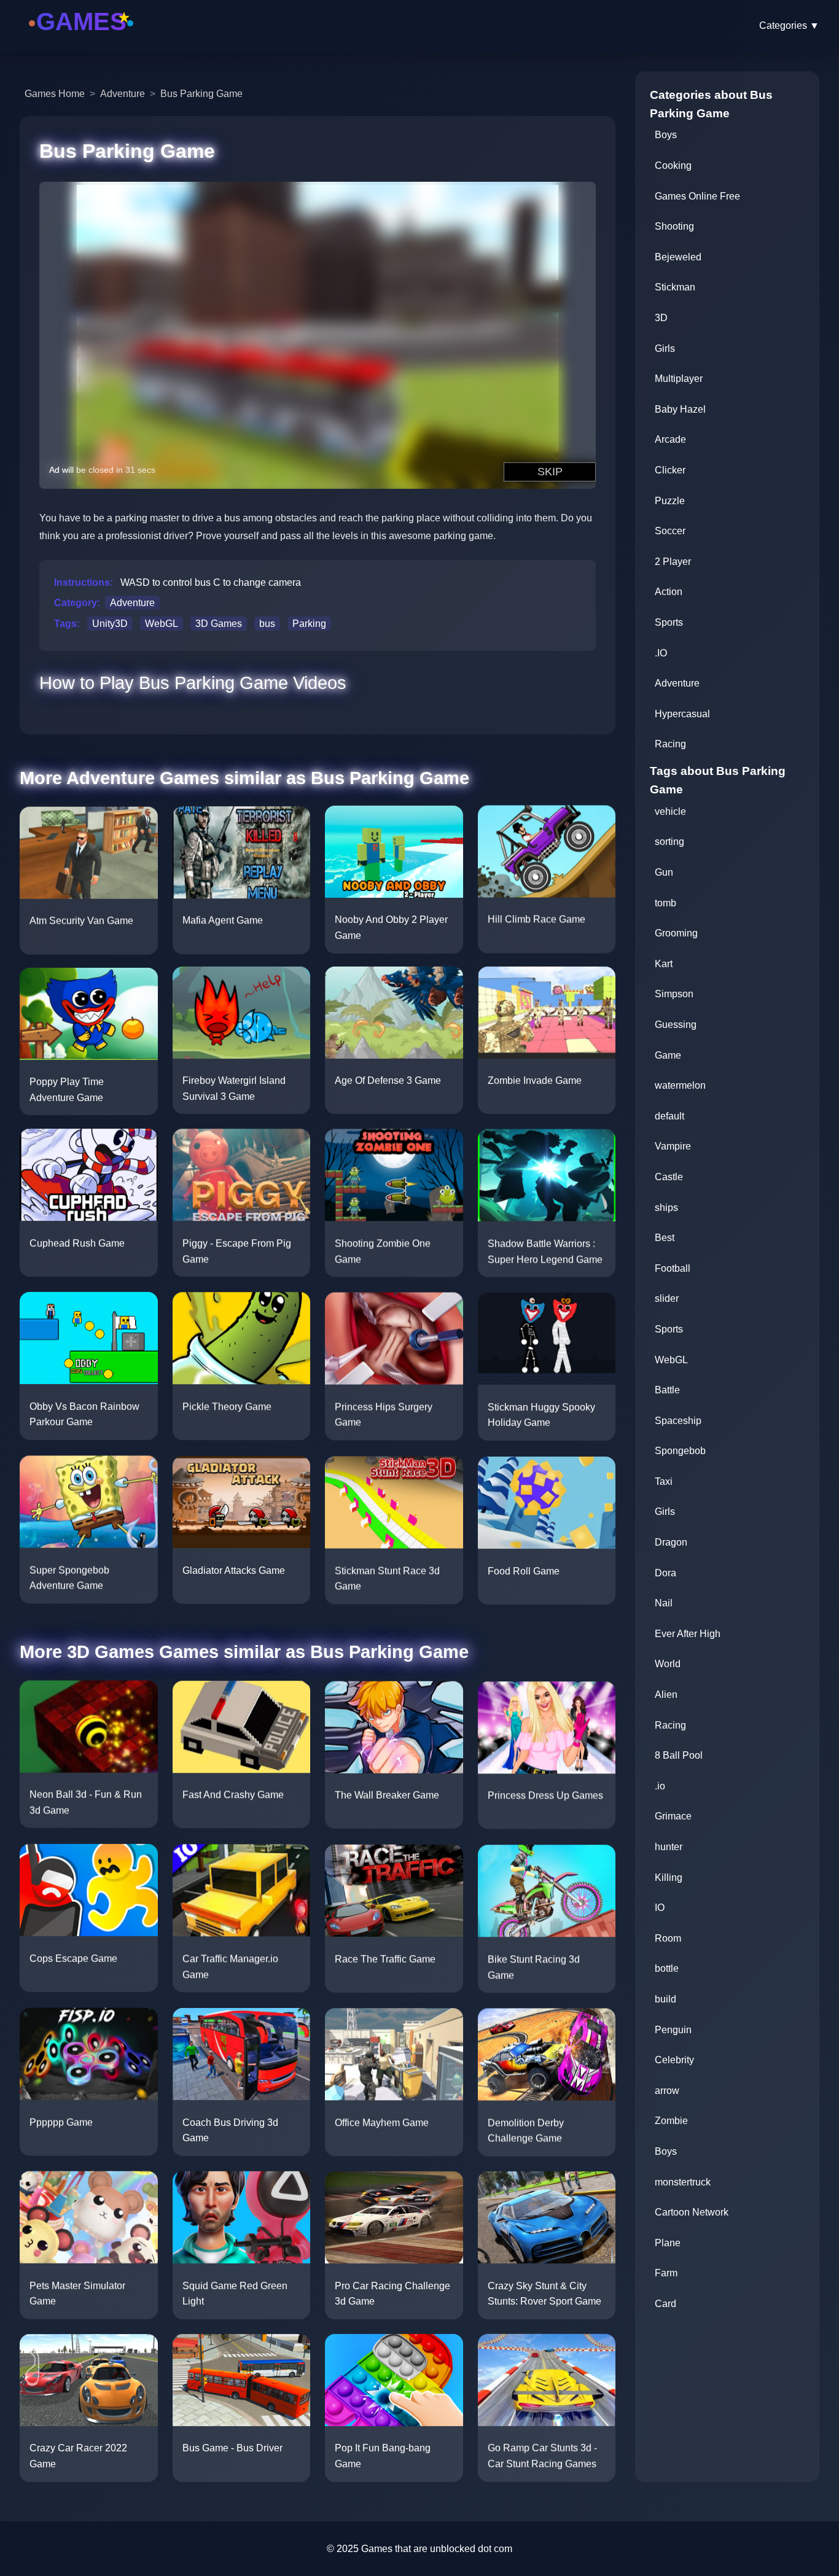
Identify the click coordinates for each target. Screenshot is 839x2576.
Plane (668, 2243)
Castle (669, 1177)
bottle (667, 1968)
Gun (664, 872)
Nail (664, 1603)
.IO (661, 653)
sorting (669, 842)
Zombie (671, 2121)
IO (660, 1908)
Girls (665, 348)
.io (660, 1786)
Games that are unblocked (418, 2549)
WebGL (162, 624)
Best (665, 1238)
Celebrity (674, 2060)
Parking (309, 624)
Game (668, 1055)
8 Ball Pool (679, 1755)
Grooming (676, 933)
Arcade (670, 439)
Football (673, 1268)
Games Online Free (697, 196)
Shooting (674, 226)
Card (665, 2304)
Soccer (670, 531)
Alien (666, 1695)
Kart (664, 964)
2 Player (673, 562)
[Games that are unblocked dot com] (81, 38)
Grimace (673, 1816)
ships (666, 1208)
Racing (670, 744)
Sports (669, 622)
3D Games (219, 624)
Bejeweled (678, 257)
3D (661, 318)
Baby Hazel (680, 409)
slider (667, 1298)
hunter (669, 1847)
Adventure (123, 94)
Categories (789, 25)
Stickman (675, 287)
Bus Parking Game (201, 94)
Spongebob (680, 1451)
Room (668, 1938)
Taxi (664, 1481)
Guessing (676, 1025)
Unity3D (110, 624)
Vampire (673, 1146)
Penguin (673, 2030)
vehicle (670, 811)
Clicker (670, 470)
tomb (665, 903)
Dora (665, 1573)
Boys (666, 135)
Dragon (671, 1542)
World (668, 1664)
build (665, 1999)
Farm (666, 2273)
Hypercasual (682, 714)
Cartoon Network (692, 2212)
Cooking (673, 165)
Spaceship (678, 1421)
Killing (669, 1878)
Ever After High (688, 1634)
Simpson (674, 994)
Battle (667, 1390)
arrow (667, 2091)
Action (669, 592)
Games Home (55, 94)
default (669, 1116)
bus (267, 624)
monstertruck (683, 2182)
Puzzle (670, 501)
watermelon (680, 1085)
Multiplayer (679, 379)
